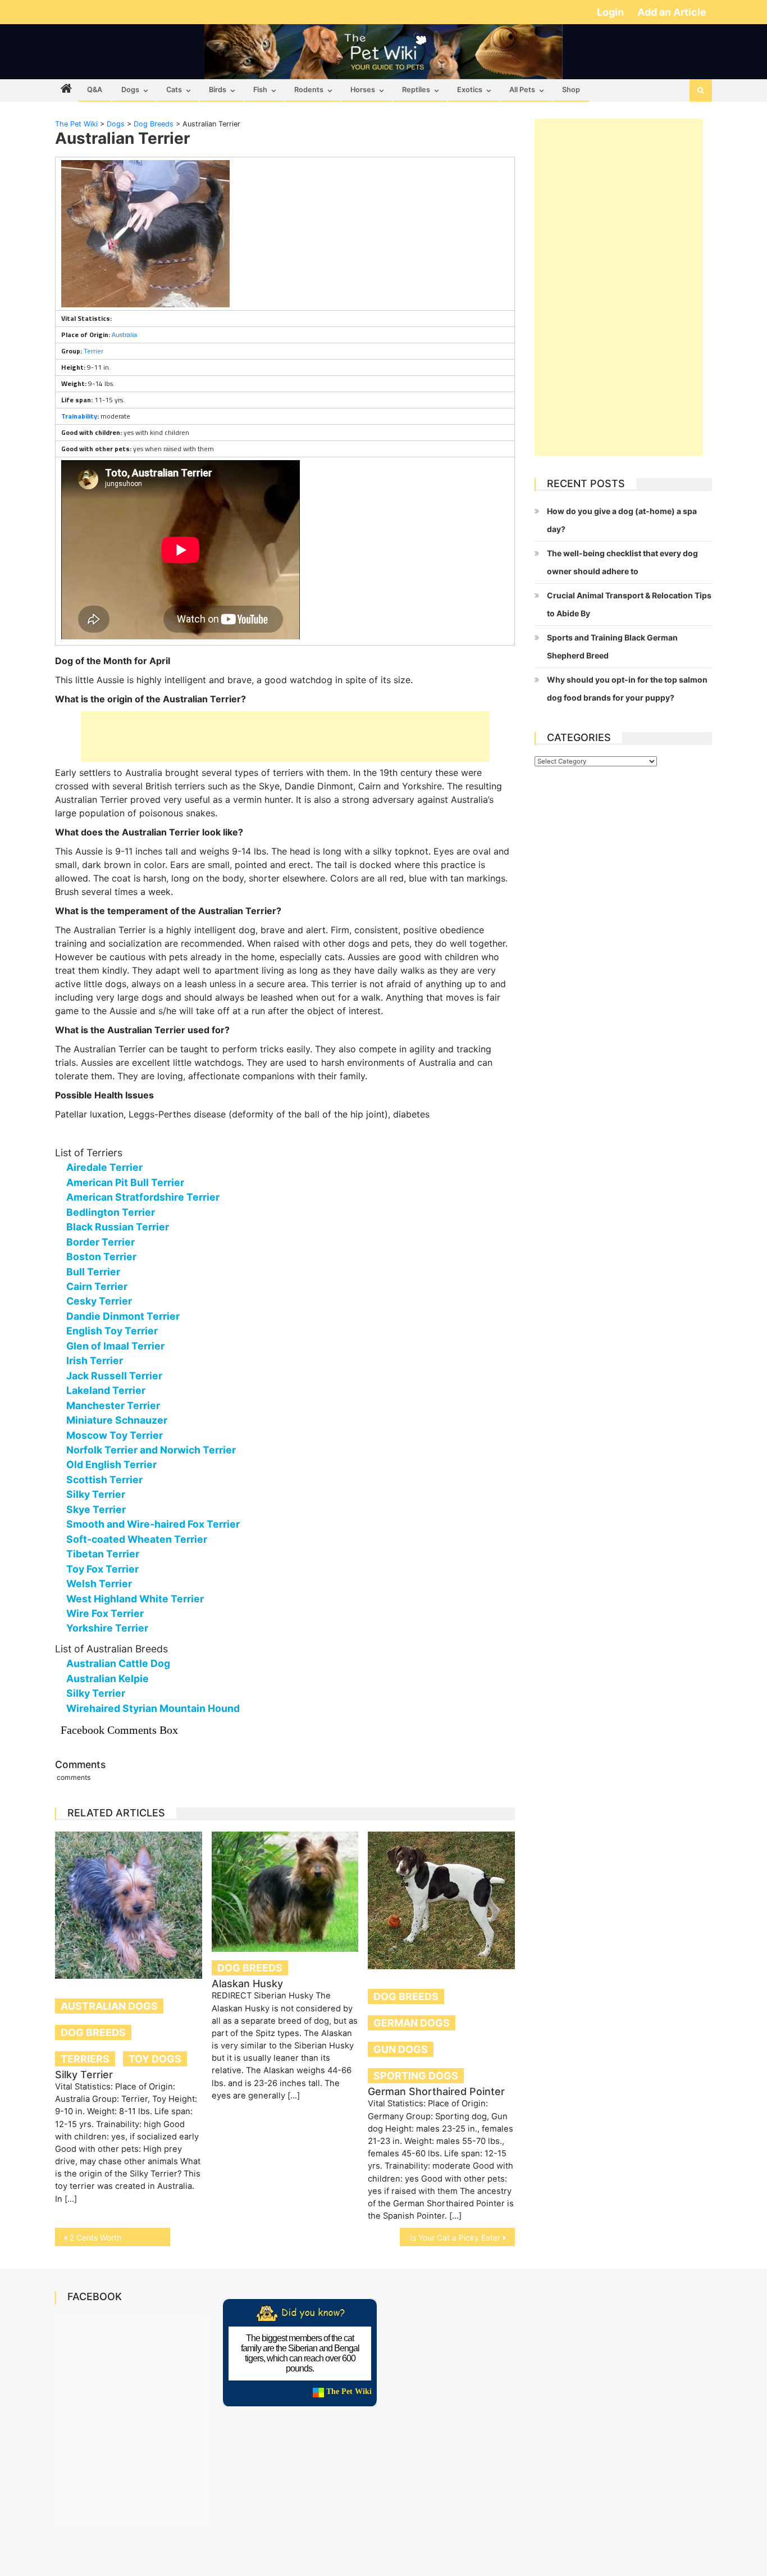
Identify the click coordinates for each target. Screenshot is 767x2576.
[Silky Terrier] (129, 1905)
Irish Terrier (95, 1360)
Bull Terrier (93, 1272)
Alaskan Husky (247, 1984)
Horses (363, 90)
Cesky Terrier (99, 1301)
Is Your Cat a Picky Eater (455, 2237)
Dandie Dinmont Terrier (123, 1316)
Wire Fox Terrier (105, 1613)
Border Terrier (101, 1242)
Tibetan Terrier (103, 1554)
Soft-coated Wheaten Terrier (137, 1539)
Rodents (309, 90)
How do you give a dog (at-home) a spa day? (622, 520)
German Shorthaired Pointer (436, 2091)
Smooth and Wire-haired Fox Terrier (153, 1524)
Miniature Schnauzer (117, 1420)
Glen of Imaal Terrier (115, 1346)
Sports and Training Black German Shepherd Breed (612, 646)
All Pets (522, 90)
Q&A (95, 90)
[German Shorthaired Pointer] (441, 1900)
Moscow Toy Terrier (115, 1435)
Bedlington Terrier (111, 1212)
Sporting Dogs (416, 2076)
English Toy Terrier (112, 1331)
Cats (174, 90)
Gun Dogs (401, 2049)
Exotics (470, 90)
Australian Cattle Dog (118, 1663)
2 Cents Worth (95, 2237)
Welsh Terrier (99, 1584)
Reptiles (416, 90)
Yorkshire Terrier (107, 1628)
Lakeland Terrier (106, 1390)
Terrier (93, 351)
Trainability (79, 416)
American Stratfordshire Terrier (143, 1197)
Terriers (85, 2059)
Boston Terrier (101, 1257)
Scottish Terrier (104, 1480)
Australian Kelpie (108, 1678)
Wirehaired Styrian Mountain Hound (153, 1708)
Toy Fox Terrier (102, 1569)
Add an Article (672, 12)
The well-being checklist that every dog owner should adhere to (622, 562)
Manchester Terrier (113, 1405)
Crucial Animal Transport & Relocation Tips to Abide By (629, 604)
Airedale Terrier (104, 1167)
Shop (571, 90)
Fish (260, 90)
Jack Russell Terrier (114, 1376)
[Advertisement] (285, 737)
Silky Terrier (96, 1494)
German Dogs (412, 2023)
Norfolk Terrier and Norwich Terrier (151, 1450)
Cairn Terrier (97, 1286)
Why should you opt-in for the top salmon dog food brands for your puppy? (627, 689)
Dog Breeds (93, 2032)
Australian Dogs (109, 2006)
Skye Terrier (96, 1509)
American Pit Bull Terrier (125, 1182)
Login (611, 12)
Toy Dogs (155, 2059)
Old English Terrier (111, 1464)
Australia (124, 335)
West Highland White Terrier (135, 1599)
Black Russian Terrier (118, 1227)
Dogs (130, 90)
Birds (218, 90)
